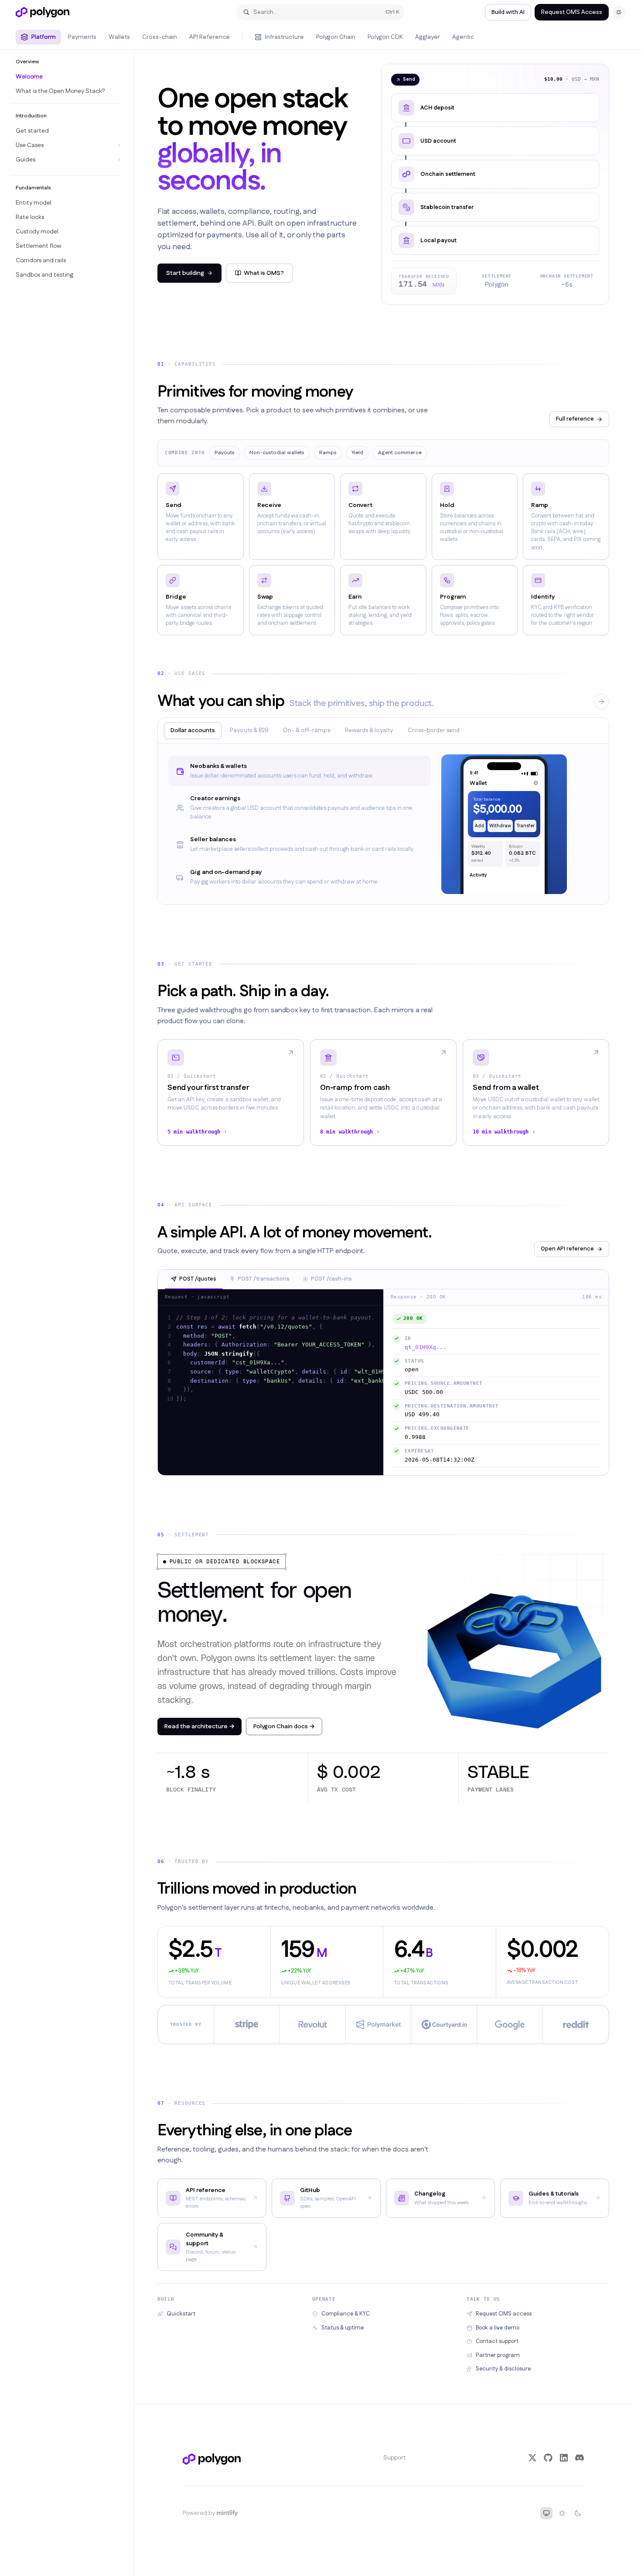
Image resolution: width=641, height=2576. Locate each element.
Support (395, 2458)
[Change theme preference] (619, 12)
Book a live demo (498, 2328)
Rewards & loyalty (369, 730)
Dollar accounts (193, 730)
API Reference (210, 37)
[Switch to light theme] (562, 2513)
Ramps (328, 453)
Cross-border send (434, 730)
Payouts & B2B (249, 730)
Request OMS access (504, 2314)
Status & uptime (343, 2328)
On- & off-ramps (307, 730)
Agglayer (428, 37)
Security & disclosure (503, 2369)
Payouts (225, 453)
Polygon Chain (336, 37)
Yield (357, 453)
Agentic (463, 37)
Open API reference (567, 1249)
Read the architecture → (199, 1726)
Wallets (119, 37)
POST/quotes (198, 1279)
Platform (44, 37)
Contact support (497, 2341)
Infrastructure (285, 37)
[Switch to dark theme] (578, 2513)
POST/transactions (264, 1279)
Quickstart (181, 2314)
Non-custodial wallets (277, 453)
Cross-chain (160, 37)
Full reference (575, 419)
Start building (185, 273)
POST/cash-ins (331, 1279)
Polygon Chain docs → (284, 1726)
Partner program (498, 2355)
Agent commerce (400, 453)
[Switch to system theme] (546, 2513)
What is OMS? (264, 273)
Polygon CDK (385, 37)
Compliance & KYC (346, 2314)
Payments (82, 37)
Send (409, 79)
